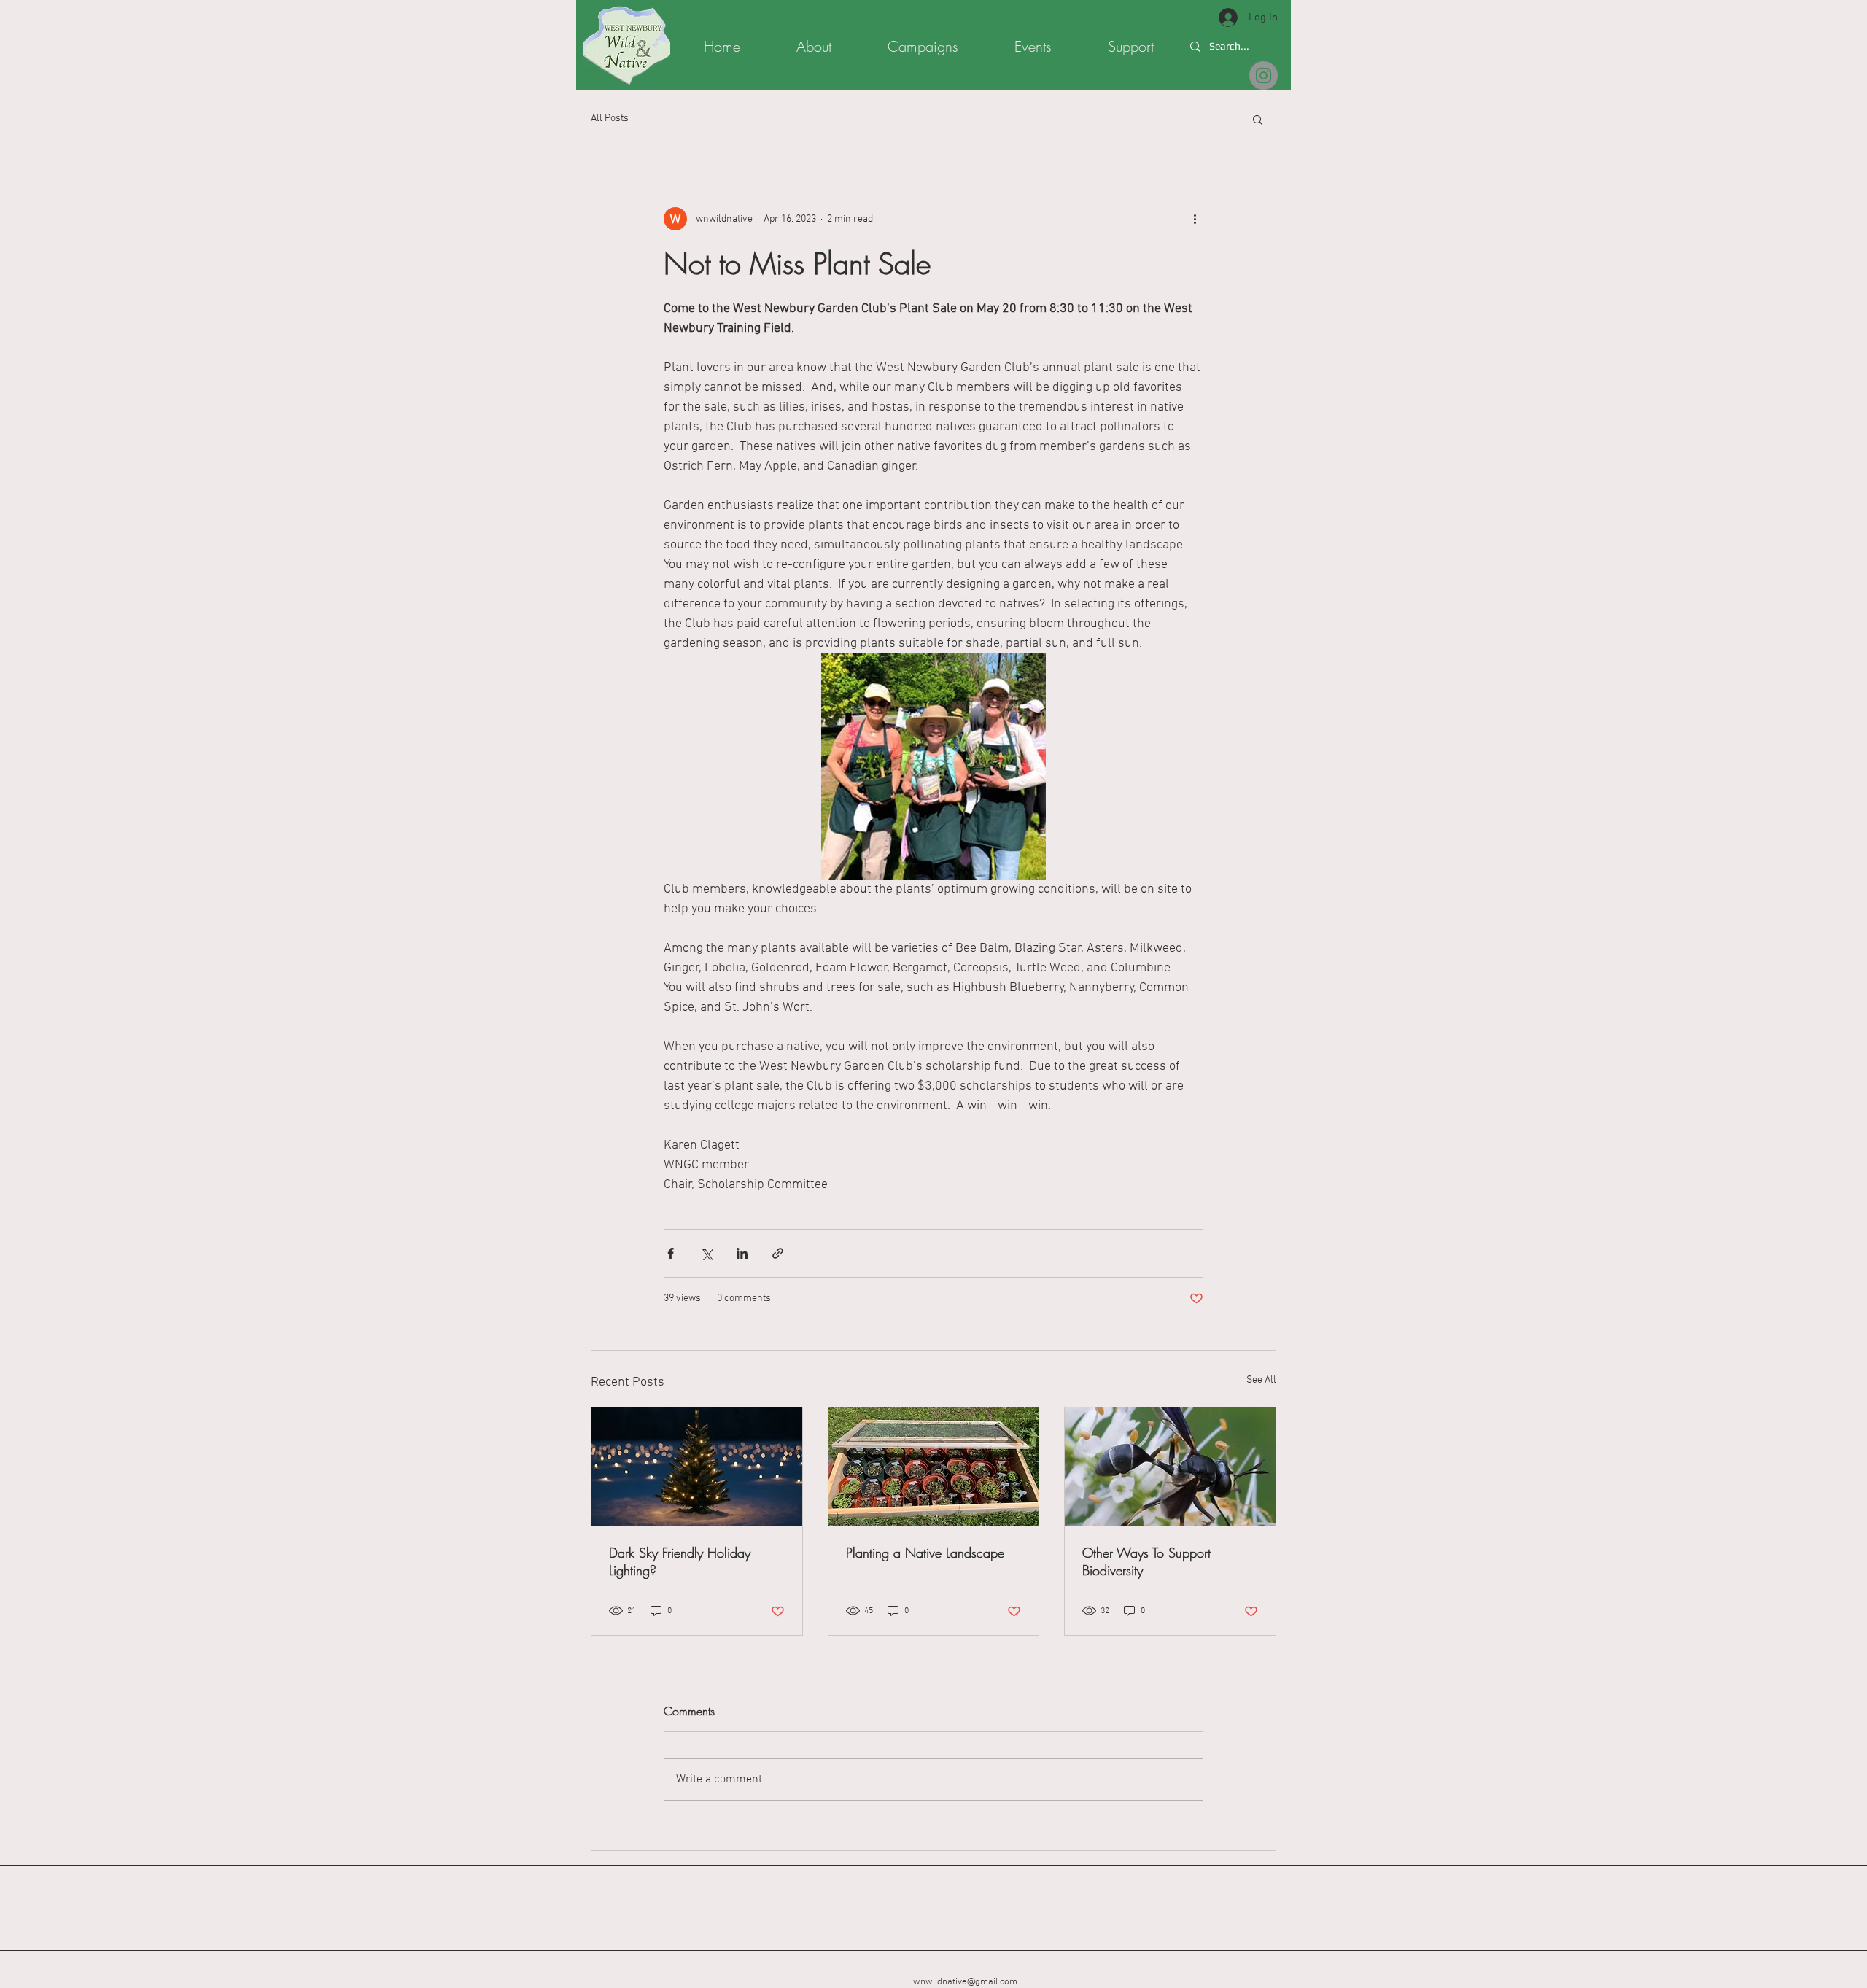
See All (1261, 1380)
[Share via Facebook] (671, 1253)
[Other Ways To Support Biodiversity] (1170, 1467)
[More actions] (1195, 219)
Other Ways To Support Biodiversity (1146, 1561)
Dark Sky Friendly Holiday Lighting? (680, 1561)
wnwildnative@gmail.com (965, 1982)
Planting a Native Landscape (925, 1553)
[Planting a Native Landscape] (934, 1467)
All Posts (610, 119)
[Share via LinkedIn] (742, 1253)
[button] (1258, 119)
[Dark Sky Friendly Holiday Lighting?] (697, 1467)
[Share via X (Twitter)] (706, 1253)
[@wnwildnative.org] (1264, 75)
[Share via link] (778, 1253)
